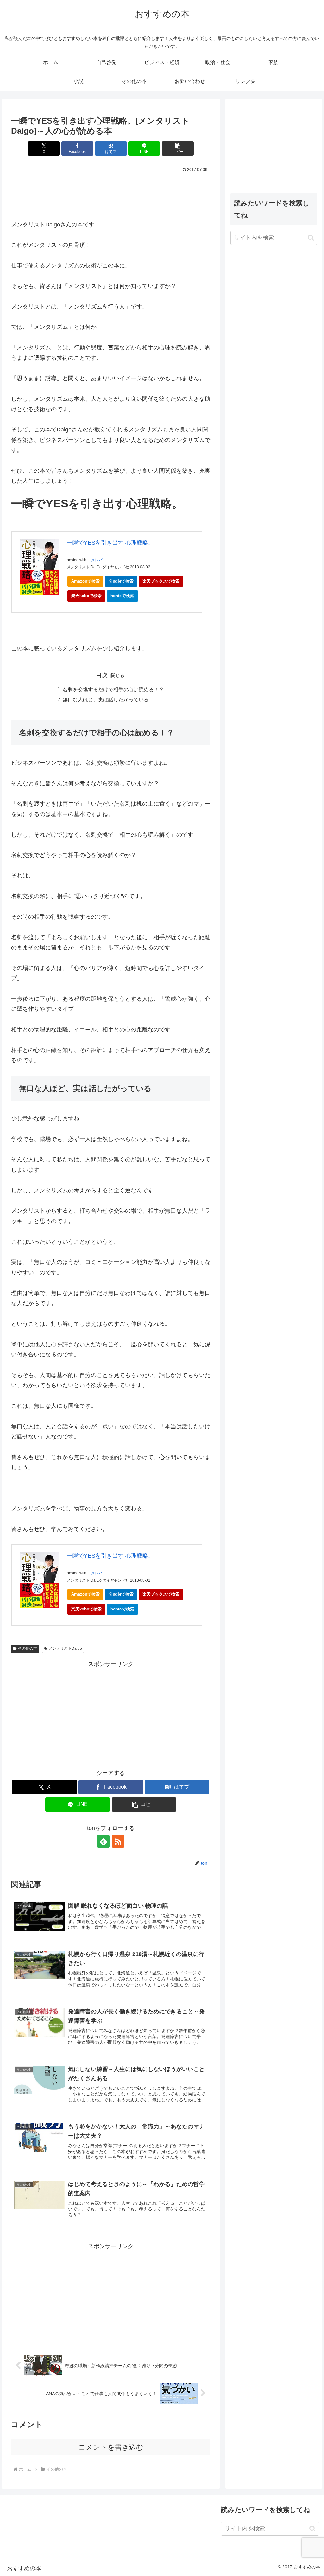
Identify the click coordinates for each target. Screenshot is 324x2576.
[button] (178, 148)
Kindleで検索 (121, 581)
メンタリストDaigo (65, 1648)
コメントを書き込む (111, 2447)
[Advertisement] (111, 193)
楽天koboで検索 (86, 596)
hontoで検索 (122, 596)
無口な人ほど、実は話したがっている (106, 699)
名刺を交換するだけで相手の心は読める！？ (113, 689)
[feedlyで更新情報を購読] (103, 1841)
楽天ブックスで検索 (161, 581)
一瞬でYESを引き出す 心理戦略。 (110, 543)
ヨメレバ (95, 560)
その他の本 (28, 1648)
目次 (102, 675)
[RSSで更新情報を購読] (118, 1841)
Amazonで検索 (85, 581)
